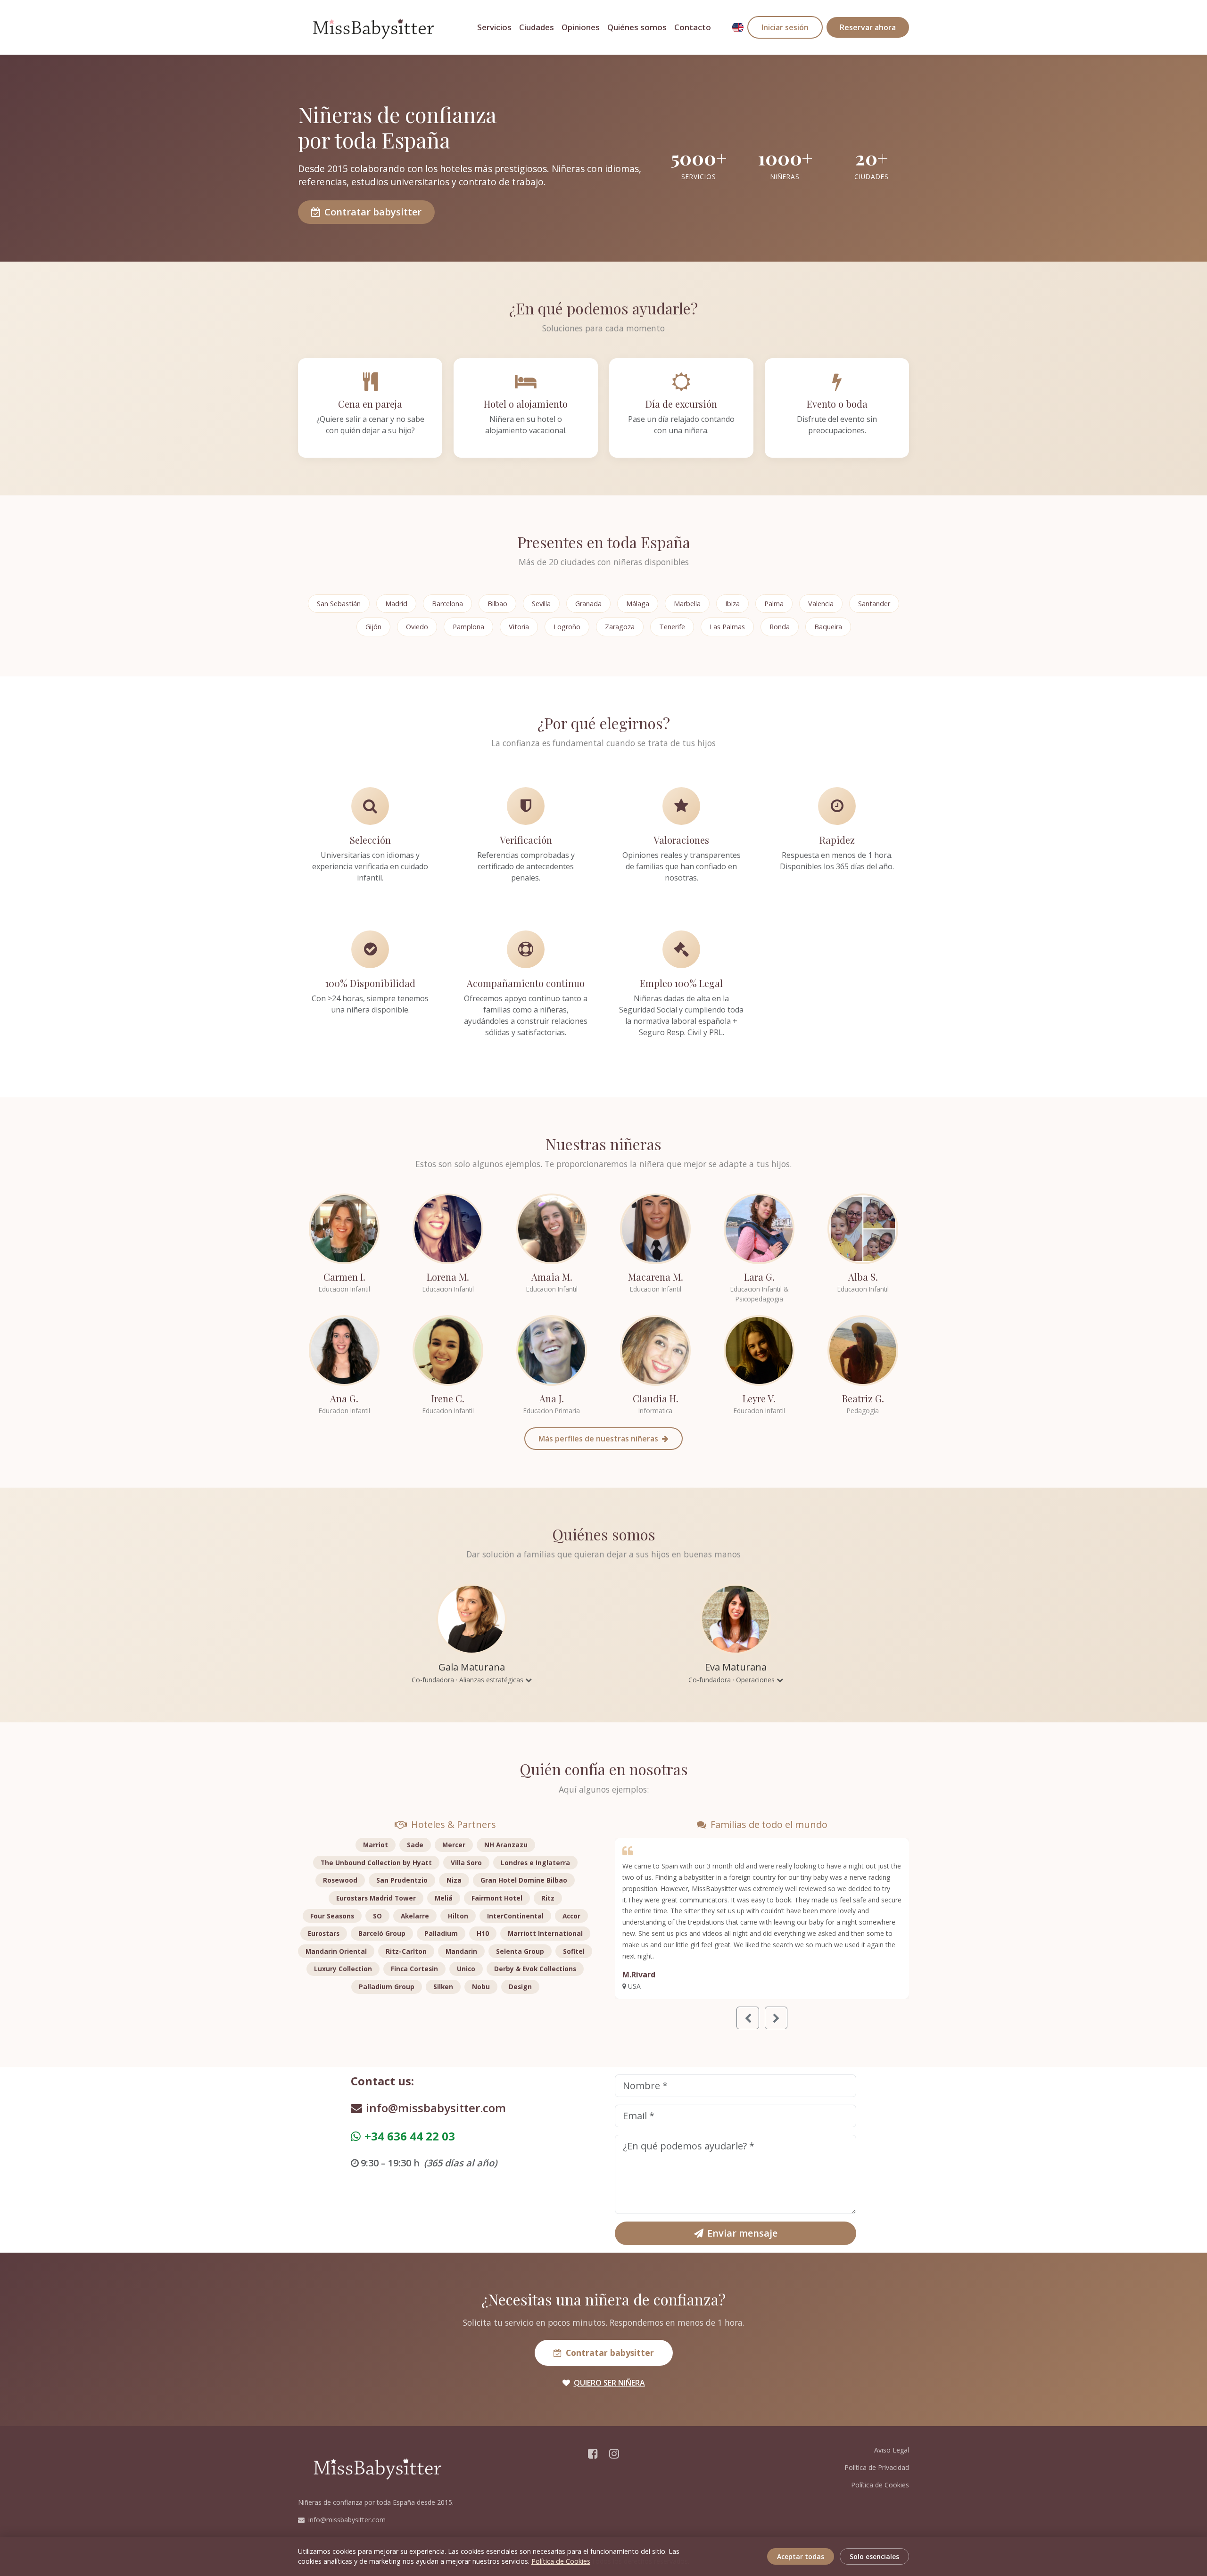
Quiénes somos (637, 27)
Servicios (494, 27)
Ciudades (537, 27)
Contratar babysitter (373, 212)
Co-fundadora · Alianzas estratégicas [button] (468, 1680)
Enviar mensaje (742, 2233)
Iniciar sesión (785, 27)
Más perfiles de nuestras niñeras (599, 1439)
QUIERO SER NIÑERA (609, 2383)
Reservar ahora (868, 27)
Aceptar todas (801, 2556)
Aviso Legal (892, 2450)
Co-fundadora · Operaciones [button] (732, 1680)
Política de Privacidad (877, 2467)
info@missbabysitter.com (436, 2108)
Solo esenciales (874, 2556)
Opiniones (581, 27)
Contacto (693, 27)
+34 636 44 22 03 (410, 2136)
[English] (738, 27)
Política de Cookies (880, 2485)
